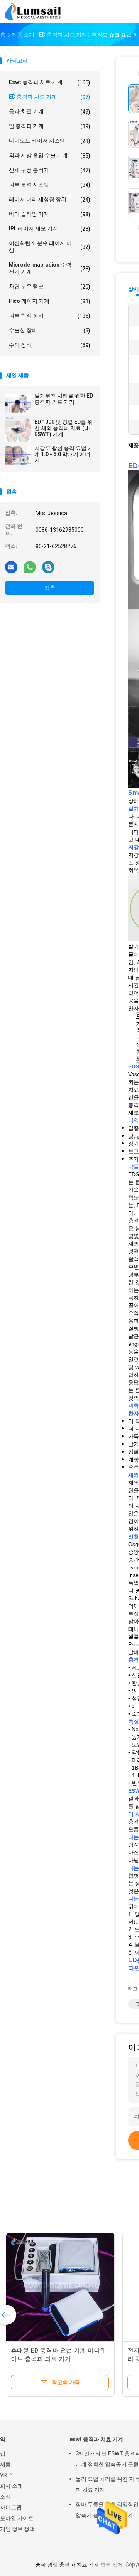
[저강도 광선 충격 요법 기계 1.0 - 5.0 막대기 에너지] (18, 455)
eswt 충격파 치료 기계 (50, 82)
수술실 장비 (50, 330)
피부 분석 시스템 (50, 185)
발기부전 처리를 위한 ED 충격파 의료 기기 (64, 399)
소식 (5, 2497)
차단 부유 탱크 (50, 286)
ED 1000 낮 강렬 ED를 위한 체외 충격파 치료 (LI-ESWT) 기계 (64, 428)
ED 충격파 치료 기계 (50, 97)
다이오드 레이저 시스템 (50, 141)
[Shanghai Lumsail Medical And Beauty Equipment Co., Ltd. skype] (48, 567)
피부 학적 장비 (50, 316)
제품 (5, 2464)
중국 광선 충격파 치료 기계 (67, 2564)
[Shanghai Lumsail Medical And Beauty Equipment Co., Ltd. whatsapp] (30, 567)
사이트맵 (11, 2507)
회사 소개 (11, 2486)
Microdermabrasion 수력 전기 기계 (50, 268)
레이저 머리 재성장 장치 (50, 199)
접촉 (50, 588)
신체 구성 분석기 (50, 170)
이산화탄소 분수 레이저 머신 (50, 247)
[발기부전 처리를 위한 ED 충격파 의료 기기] (18, 403)
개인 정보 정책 (17, 2529)
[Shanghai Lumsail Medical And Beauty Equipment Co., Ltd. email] (11, 567)
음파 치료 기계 (50, 112)
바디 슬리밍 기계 (50, 214)
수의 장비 (50, 345)
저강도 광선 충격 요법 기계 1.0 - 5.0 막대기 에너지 (64, 454)
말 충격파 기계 (50, 126)
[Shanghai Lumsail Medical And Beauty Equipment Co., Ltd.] (34, 12)
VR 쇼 (7, 2475)
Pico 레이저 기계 (50, 301)
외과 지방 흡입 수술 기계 (50, 155)
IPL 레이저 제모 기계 (50, 229)
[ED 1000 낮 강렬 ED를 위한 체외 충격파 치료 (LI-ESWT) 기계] (18, 429)
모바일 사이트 (17, 2518)
